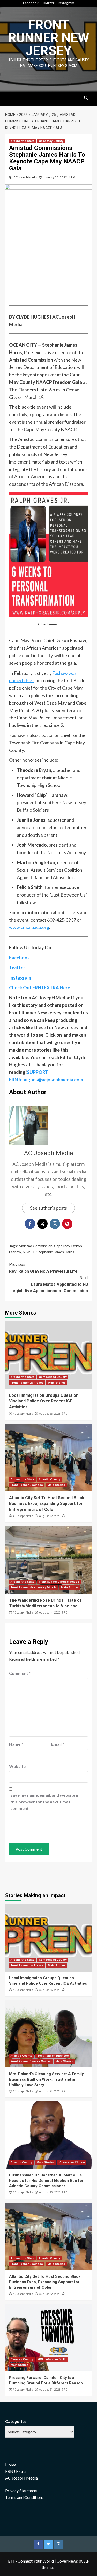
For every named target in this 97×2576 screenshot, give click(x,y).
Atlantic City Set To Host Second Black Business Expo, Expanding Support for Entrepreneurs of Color (47, 1504)
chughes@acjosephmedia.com (51, 1080)
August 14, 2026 (50, 1613)
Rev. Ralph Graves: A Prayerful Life (43, 1268)
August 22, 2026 (50, 1516)
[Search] (86, 98)
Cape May (62, 1246)
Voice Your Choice (72, 2163)
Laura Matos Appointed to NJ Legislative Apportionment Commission (49, 1284)
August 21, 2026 (50, 2390)
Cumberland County (53, 1377)
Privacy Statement (21, 2491)
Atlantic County (50, 1479)
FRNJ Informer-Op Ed (52, 2359)
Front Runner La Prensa (27, 1383)
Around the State (23, 141)
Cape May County (51, 141)
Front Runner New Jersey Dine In (34, 1588)
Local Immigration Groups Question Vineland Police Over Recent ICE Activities (44, 1401)
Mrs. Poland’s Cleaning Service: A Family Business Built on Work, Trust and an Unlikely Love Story (46, 2079)
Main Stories (57, 1383)
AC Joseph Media (25, 177)
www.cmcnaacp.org (29, 927)
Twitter (48, 3)
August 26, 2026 (50, 1414)
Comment (20, 1673)
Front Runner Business (27, 1485)
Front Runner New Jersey (49, 38)
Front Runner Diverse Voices (59, 1582)
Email (58, 1744)
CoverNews (67, 2561)
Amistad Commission (36, 1246)
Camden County (22, 2359)
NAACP (29, 1252)
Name (16, 1744)
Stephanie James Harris (55, 1252)
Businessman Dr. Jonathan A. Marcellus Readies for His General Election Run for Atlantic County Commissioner (46, 2181)
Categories (16, 2421)
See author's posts (48, 1208)
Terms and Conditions (24, 2497)
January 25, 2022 (55, 177)
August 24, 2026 (50, 2091)
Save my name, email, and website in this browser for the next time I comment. (45, 1802)
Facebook (31, 3)
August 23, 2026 (50, 2193)
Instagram (66, 3)
